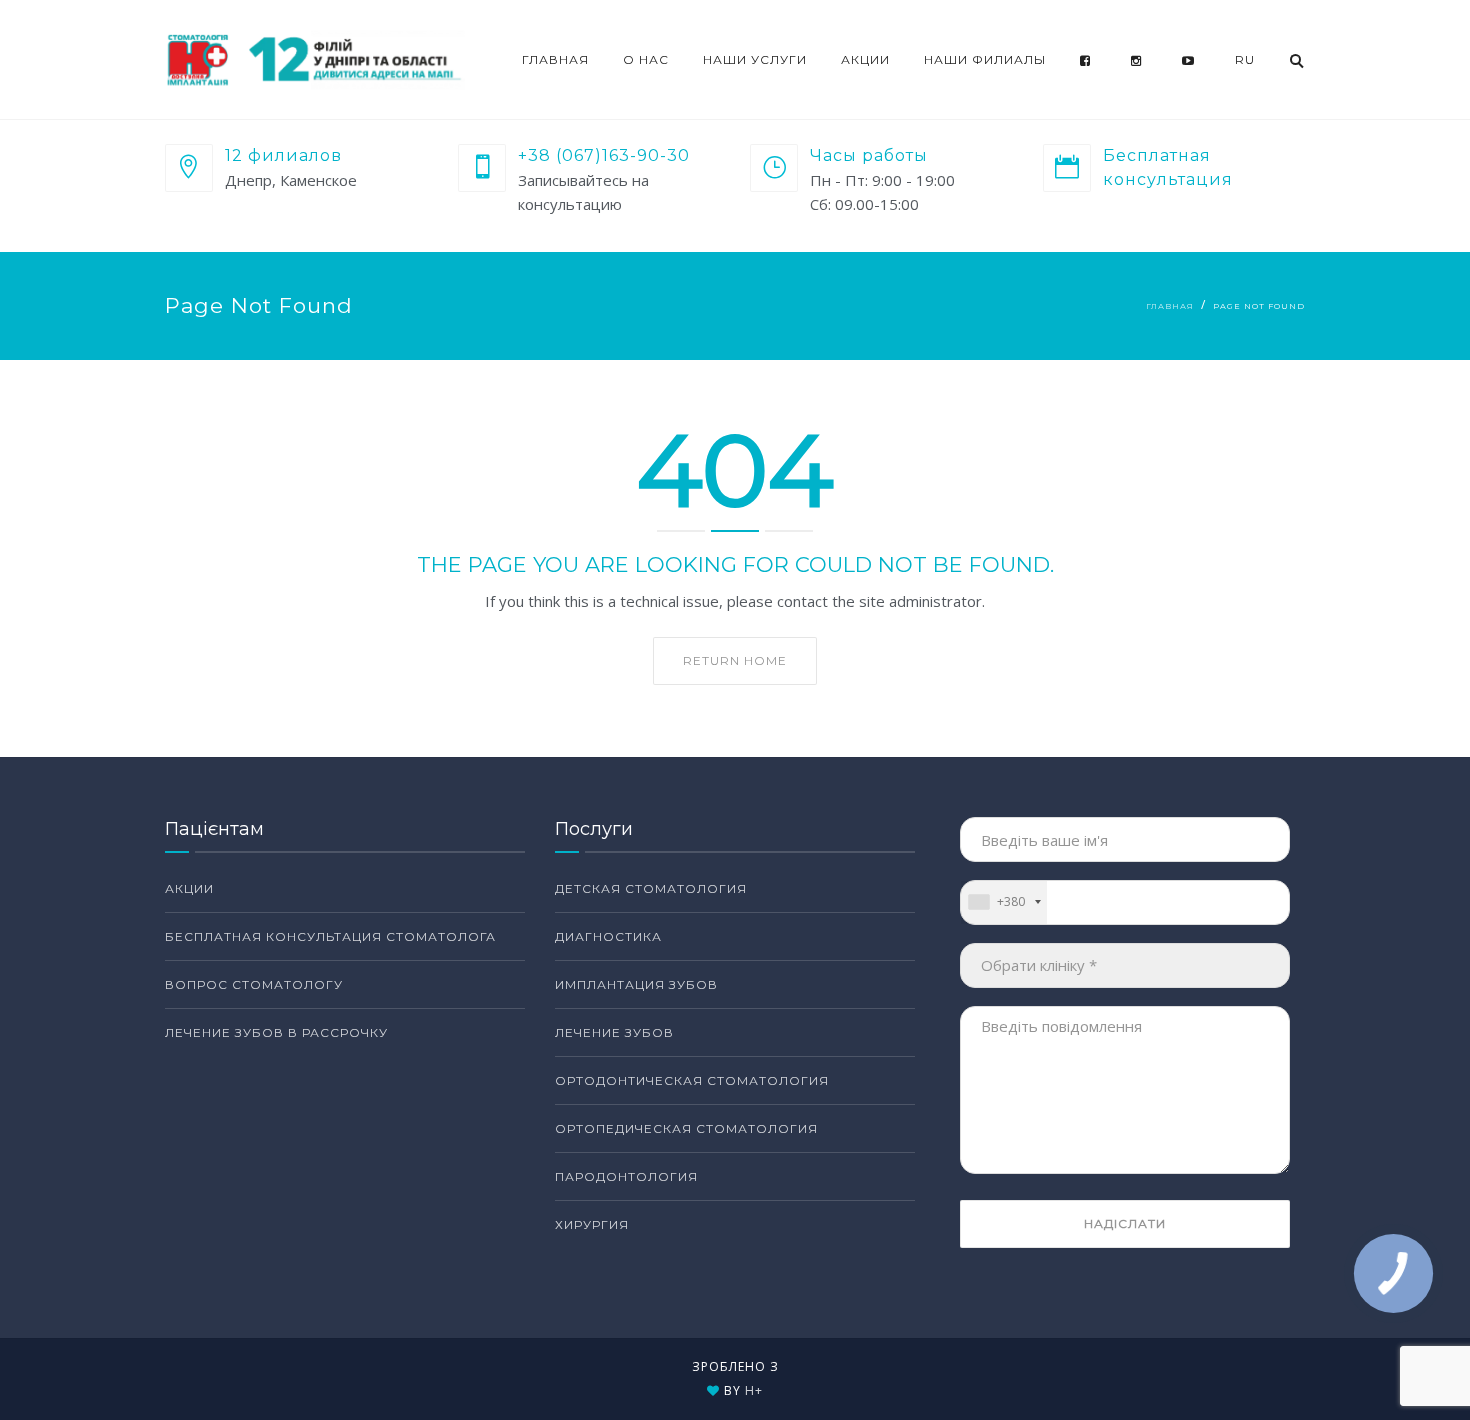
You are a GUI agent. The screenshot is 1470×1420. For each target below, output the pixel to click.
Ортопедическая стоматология (686, 1128)
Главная (555, 59)
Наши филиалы (985, 59)
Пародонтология (626, 1176)
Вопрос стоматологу (254, 984)
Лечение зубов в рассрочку (276, 1032)
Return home (735, 660)
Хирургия (592, 1224)
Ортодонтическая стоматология (692, 1080)
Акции (865, 59)
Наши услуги (755, 59)
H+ (754, 1390)
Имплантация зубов (636, 984)
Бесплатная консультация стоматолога (330, 936)
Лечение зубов (614, 1032)
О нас (646, 59)
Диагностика (608, 936)
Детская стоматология (651, 888)
